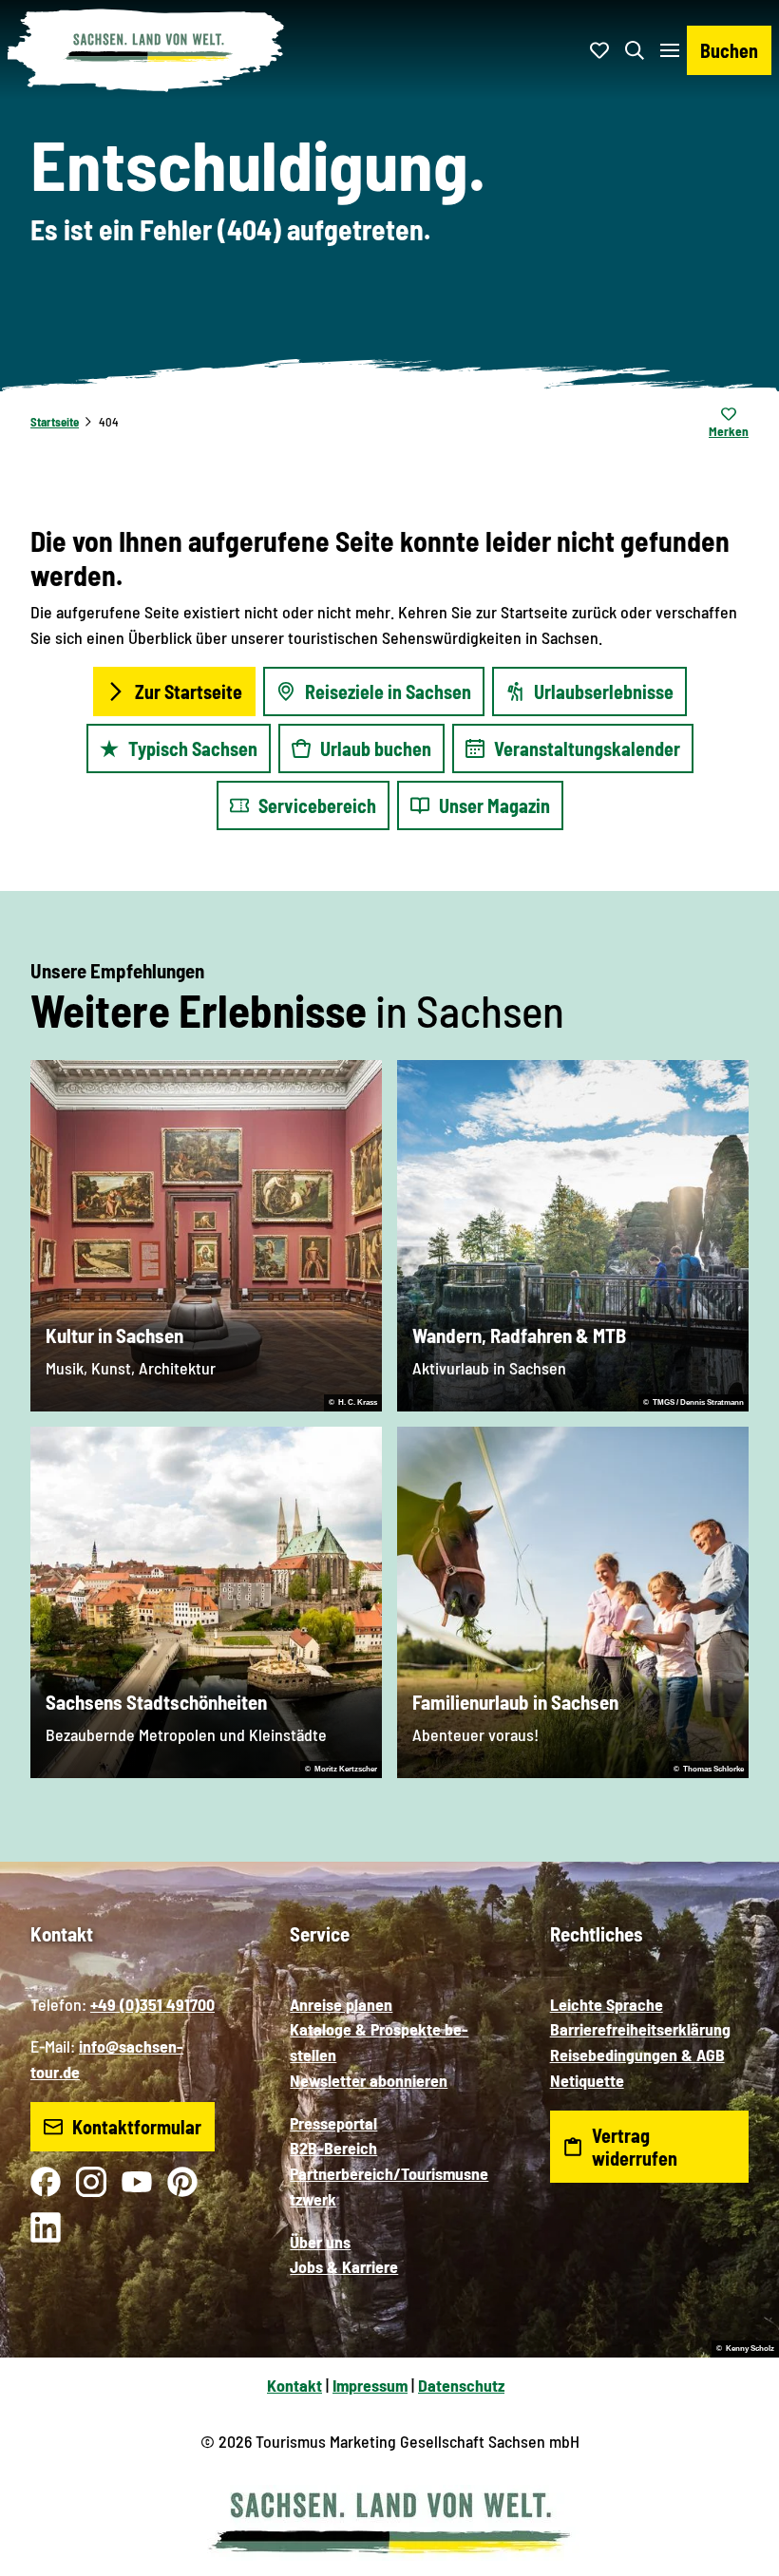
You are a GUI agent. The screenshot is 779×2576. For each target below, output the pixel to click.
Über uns (320, 2242)
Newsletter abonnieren (369, 2080)
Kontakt (294, 2385)
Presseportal (333, 2123)
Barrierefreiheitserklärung (640, 2029)
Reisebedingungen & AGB (637, 2055)
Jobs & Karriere (344, 2266)
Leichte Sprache (607, 2004)
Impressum (370, 2385)
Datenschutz (461, 2385)
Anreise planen (341, 2004)
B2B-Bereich (333, 2148)
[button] (741, 2500)
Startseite (55, 422)
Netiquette (587, 2080)
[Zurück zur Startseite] (146, 50)
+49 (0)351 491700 (152, 2004)
